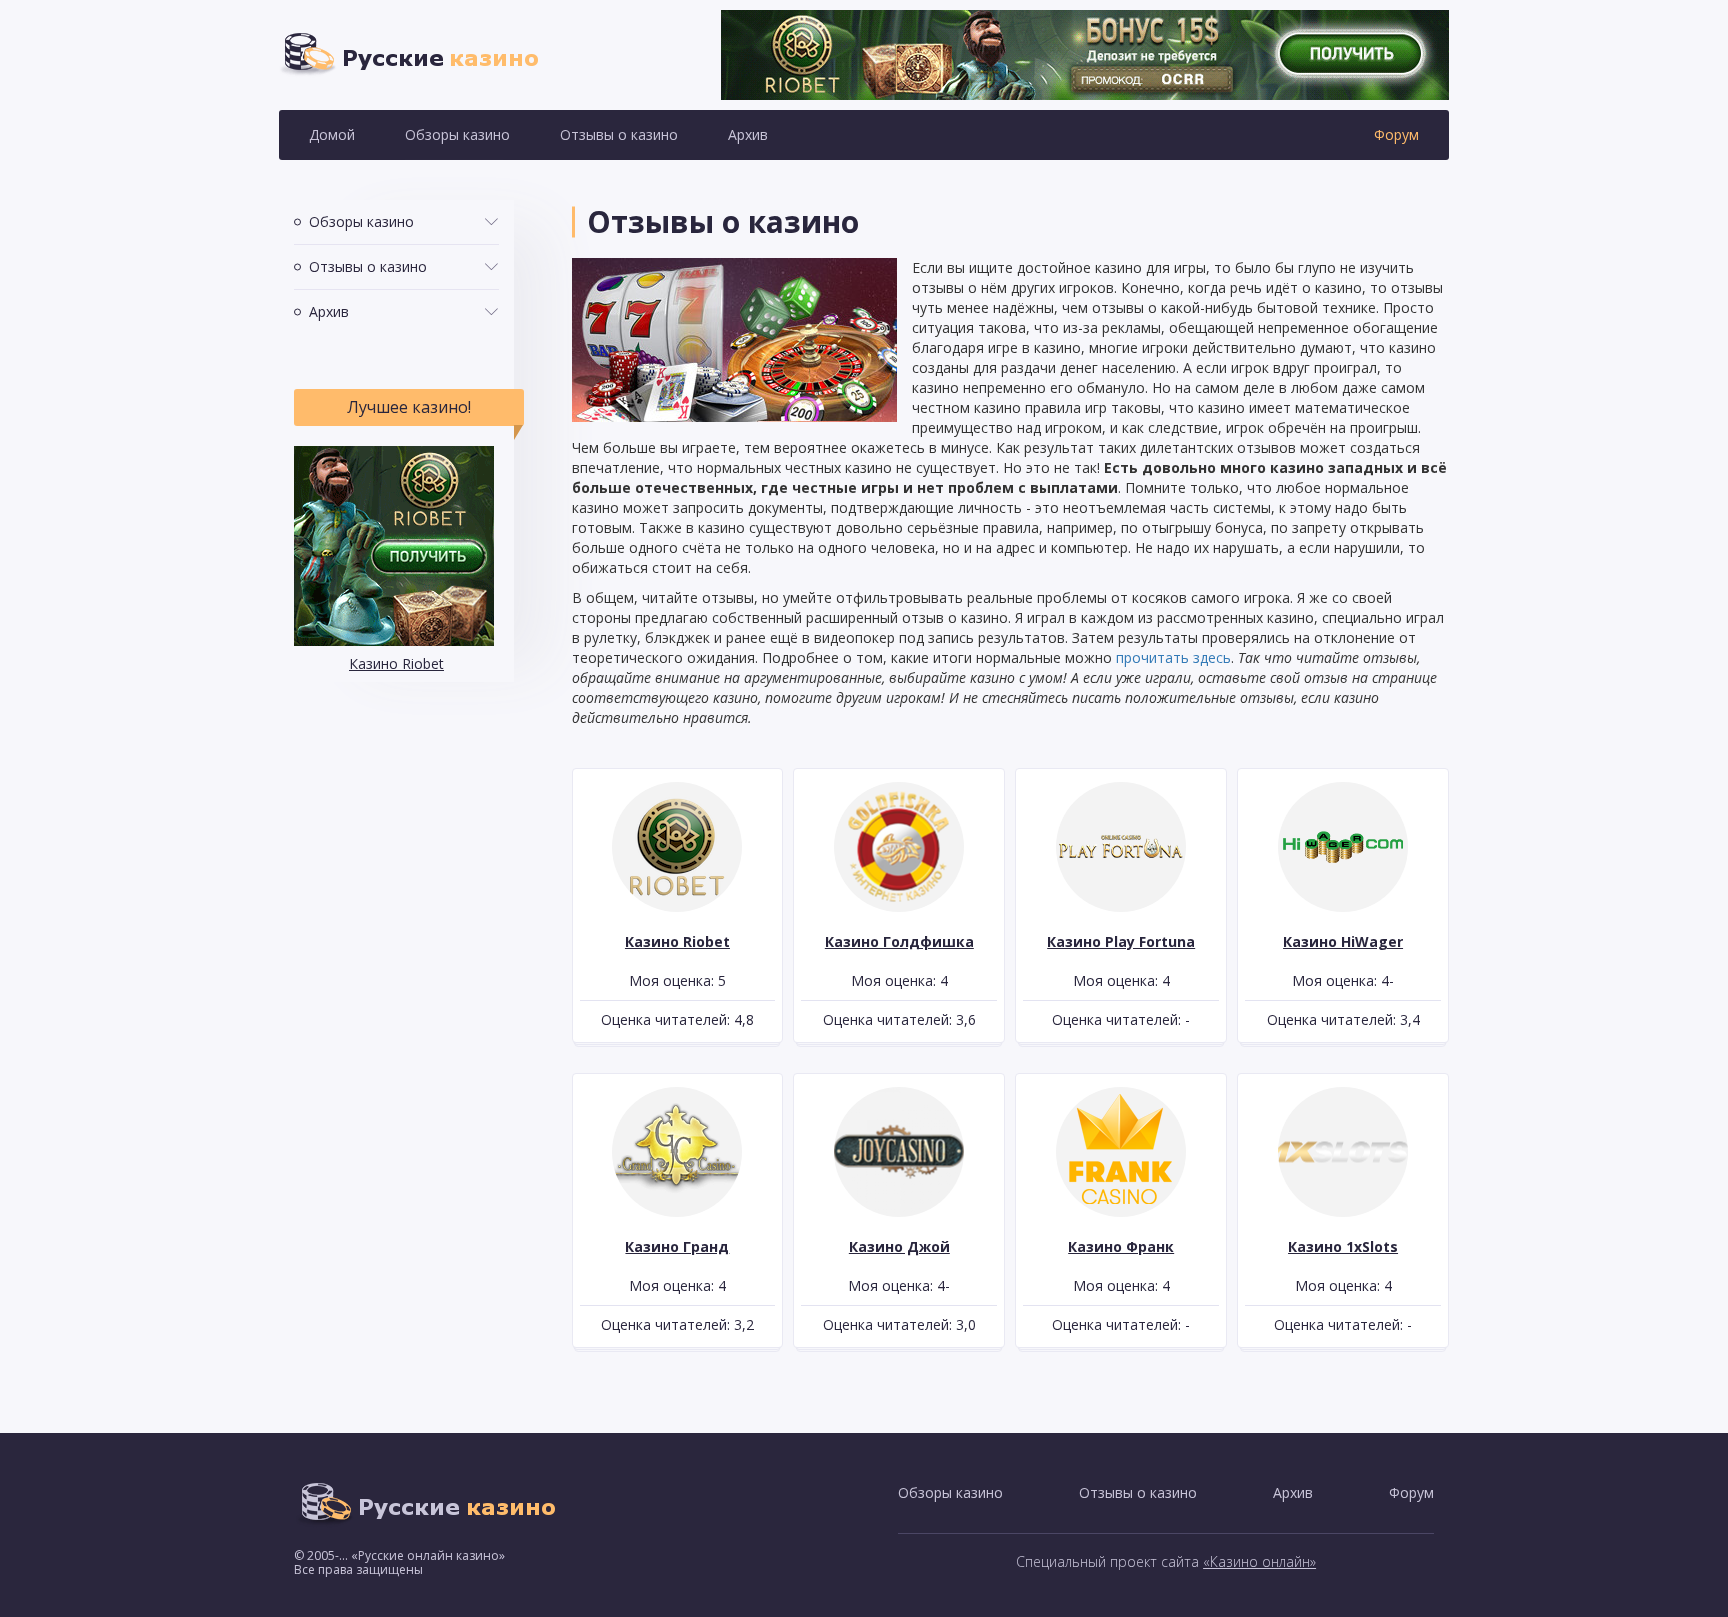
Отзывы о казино (619, 134)
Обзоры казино (457, 134)
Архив (748, 134)
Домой (332, 134)
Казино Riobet (396, 663)
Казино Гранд (677, 1246)
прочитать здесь (1173, 657)
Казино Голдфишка (899, 941)
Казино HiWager (1343, 941)
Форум (1396, 134)
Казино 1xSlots (1343, 1246)
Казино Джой (899, 1246)
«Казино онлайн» (1259, 1561)
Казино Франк (1121, 1246)
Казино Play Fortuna (1121, 941)
